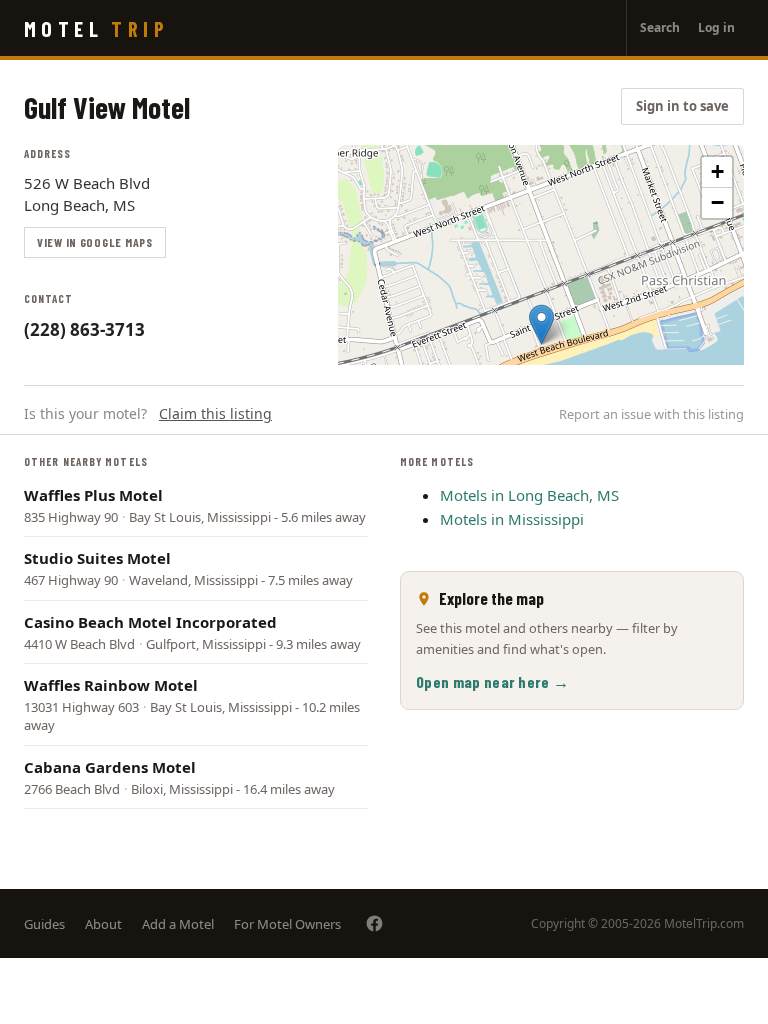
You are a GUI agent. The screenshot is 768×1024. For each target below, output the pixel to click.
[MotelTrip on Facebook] (374, 923)
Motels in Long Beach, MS (529, 495)
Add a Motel (178, 924)
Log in (716, 27)
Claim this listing (215, 413)
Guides (44, 924)
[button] (541, 324)
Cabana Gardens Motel (110, 767)
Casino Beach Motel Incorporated (150, 622)
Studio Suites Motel (97, 558)
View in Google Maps (95, 242)
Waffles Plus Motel (93, 495)
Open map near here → (492, 681)
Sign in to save (682, 106)
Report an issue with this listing (651, 414)
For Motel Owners (287, 924)
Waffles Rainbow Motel (111, 685)
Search (660, 27)
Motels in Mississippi (512, 519)
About (103, 924)
